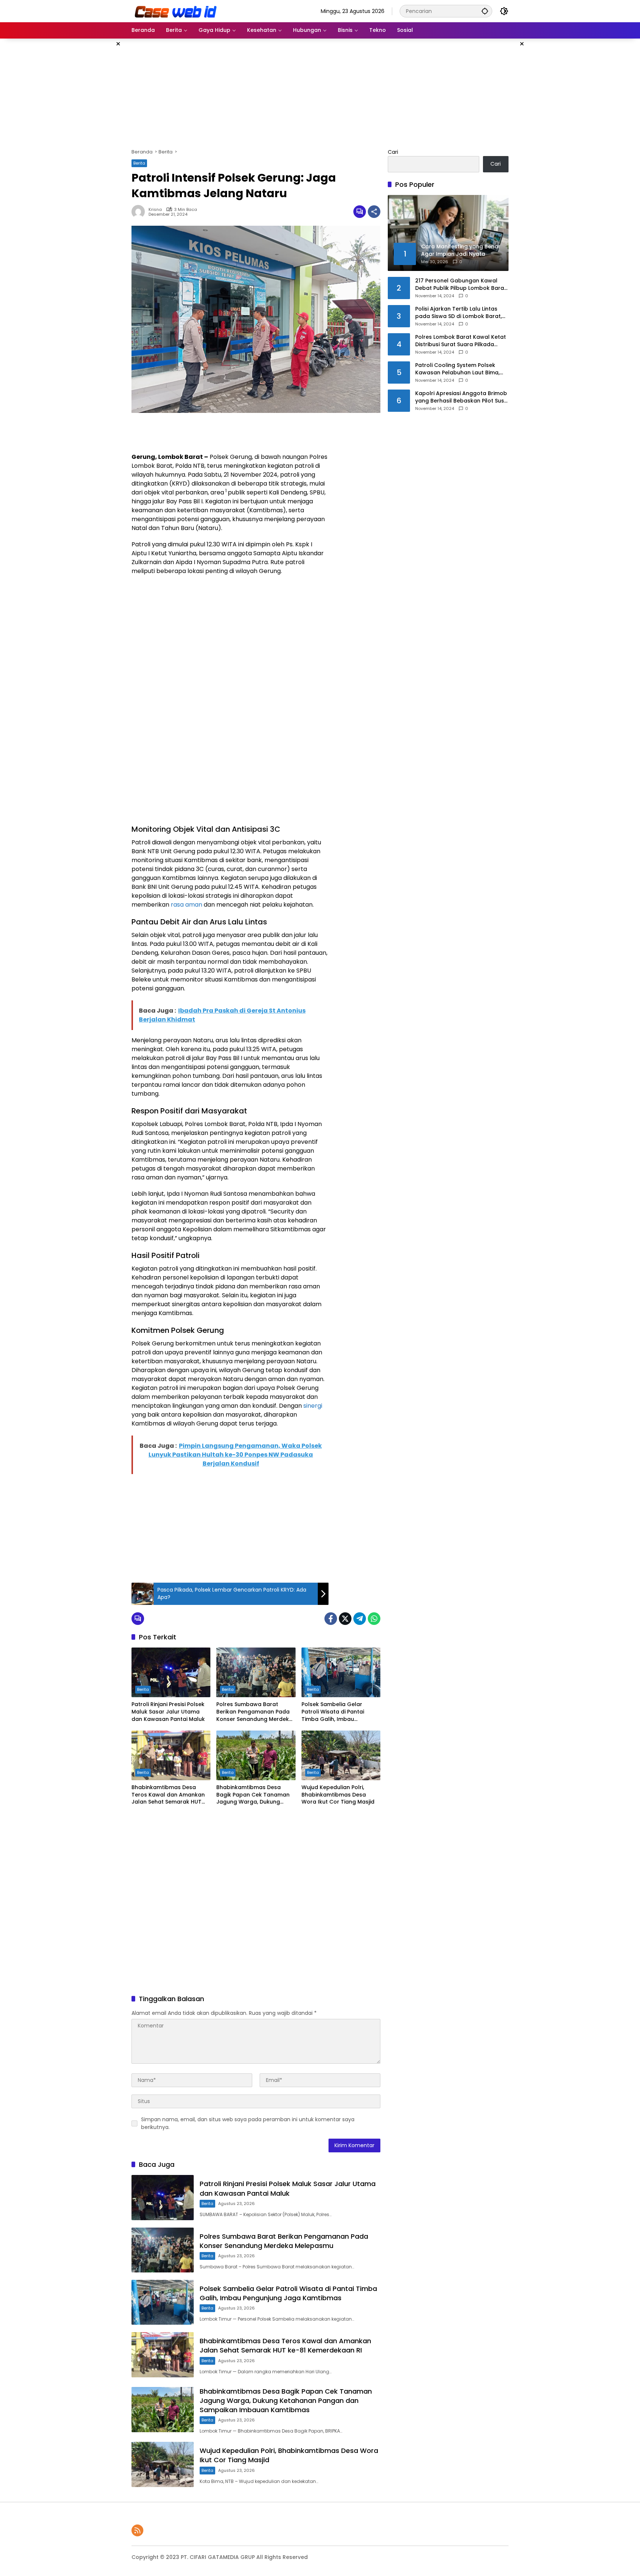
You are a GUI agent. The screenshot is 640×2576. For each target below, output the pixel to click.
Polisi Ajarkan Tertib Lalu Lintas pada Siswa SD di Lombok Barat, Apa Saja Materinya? (459, 313)
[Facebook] (331, 1619)
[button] (485, 11)
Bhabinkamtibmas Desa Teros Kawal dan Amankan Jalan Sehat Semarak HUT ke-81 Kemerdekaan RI (168, 1795)
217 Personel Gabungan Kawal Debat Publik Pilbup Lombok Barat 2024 (461, 284)
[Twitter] (345, 1619)
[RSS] (137, 2530)
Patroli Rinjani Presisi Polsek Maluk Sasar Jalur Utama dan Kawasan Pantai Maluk (168, 1712)
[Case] (176, 11)
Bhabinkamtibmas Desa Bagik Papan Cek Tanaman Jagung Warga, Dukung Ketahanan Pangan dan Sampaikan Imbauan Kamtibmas (253, 1795)
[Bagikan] (374, 212)
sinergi (313, 1406)
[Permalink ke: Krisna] (140, 212)
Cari (393, 152)
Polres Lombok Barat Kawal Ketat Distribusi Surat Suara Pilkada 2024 (461, 341)
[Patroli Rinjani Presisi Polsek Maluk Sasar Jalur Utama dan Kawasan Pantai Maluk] (171, 1672)
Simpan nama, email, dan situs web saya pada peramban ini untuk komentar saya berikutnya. (248, 2123)
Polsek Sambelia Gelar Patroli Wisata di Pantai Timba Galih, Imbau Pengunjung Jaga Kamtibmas (333, 1712)
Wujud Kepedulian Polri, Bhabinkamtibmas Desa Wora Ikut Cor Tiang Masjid (338, 1795)
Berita (139, 163)
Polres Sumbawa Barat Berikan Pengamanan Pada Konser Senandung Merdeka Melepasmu (254, 1712)
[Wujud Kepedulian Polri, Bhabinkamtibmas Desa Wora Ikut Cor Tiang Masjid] (341, 1755)
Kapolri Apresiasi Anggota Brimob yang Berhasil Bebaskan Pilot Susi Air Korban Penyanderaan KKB (461, 397)
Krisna (155, 210)
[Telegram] (360, 1619)
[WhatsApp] (374, 1619)
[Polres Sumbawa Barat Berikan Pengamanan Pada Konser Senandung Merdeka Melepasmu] (256, 1672)
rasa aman (186, 905)
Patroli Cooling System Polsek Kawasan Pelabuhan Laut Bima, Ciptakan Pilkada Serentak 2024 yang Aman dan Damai (459, 369)
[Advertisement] (94, 150)
